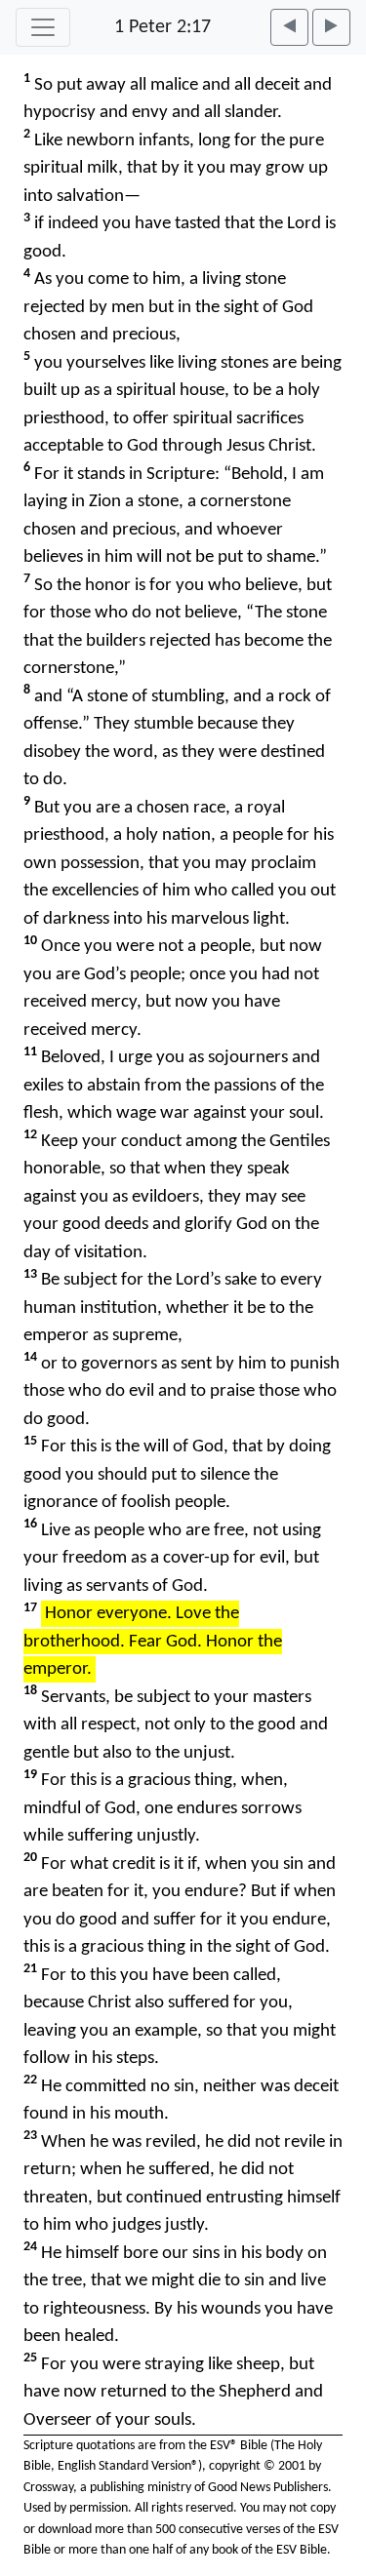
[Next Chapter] (331, 27)
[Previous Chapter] (289, 27)
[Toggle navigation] (43, 27)
